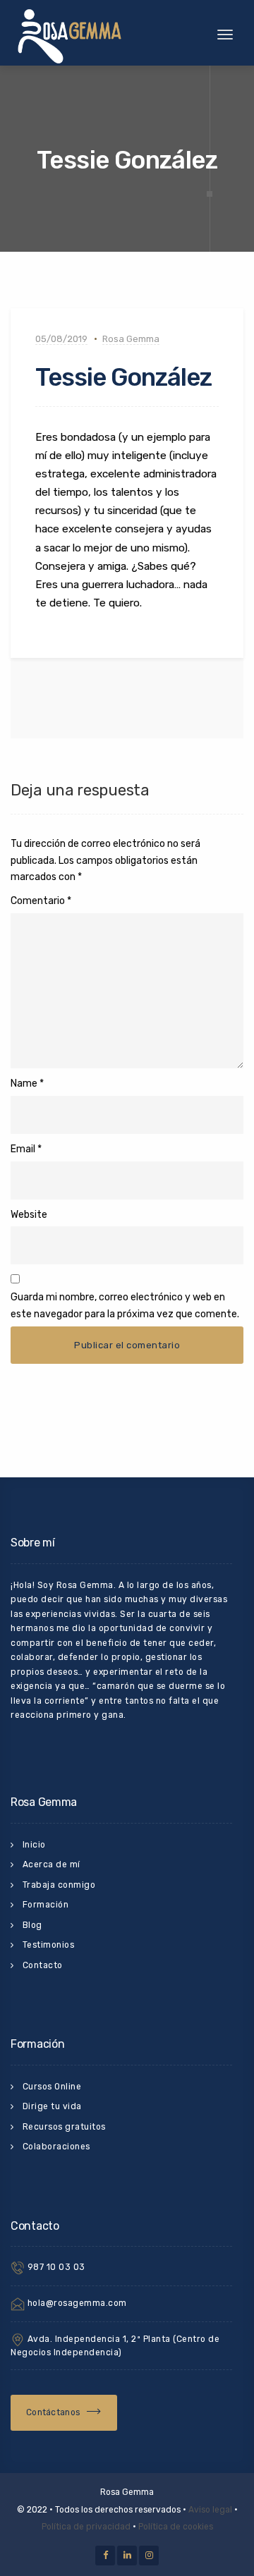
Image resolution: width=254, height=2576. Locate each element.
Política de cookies (176, 2527)
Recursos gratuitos (64, 2127)
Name (24, 1083)
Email (23, 1149)
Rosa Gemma (131, 339)
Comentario (41, 901)
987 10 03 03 (55, 2267)
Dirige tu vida (52, 2106)
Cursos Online (52, 2087)
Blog (32, 1925)
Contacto (43, 1965)
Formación (46, 1905)
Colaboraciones (56, 2147)
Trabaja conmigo (59, 1885)
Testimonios (49, 1945)
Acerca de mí (52, 1864)
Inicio (34, 1845)
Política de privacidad (86, 2527)
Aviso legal (210, 2510)
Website (29, 1215)
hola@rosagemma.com (76, 2303)
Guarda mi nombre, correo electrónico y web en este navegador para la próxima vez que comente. (125, 1306)
